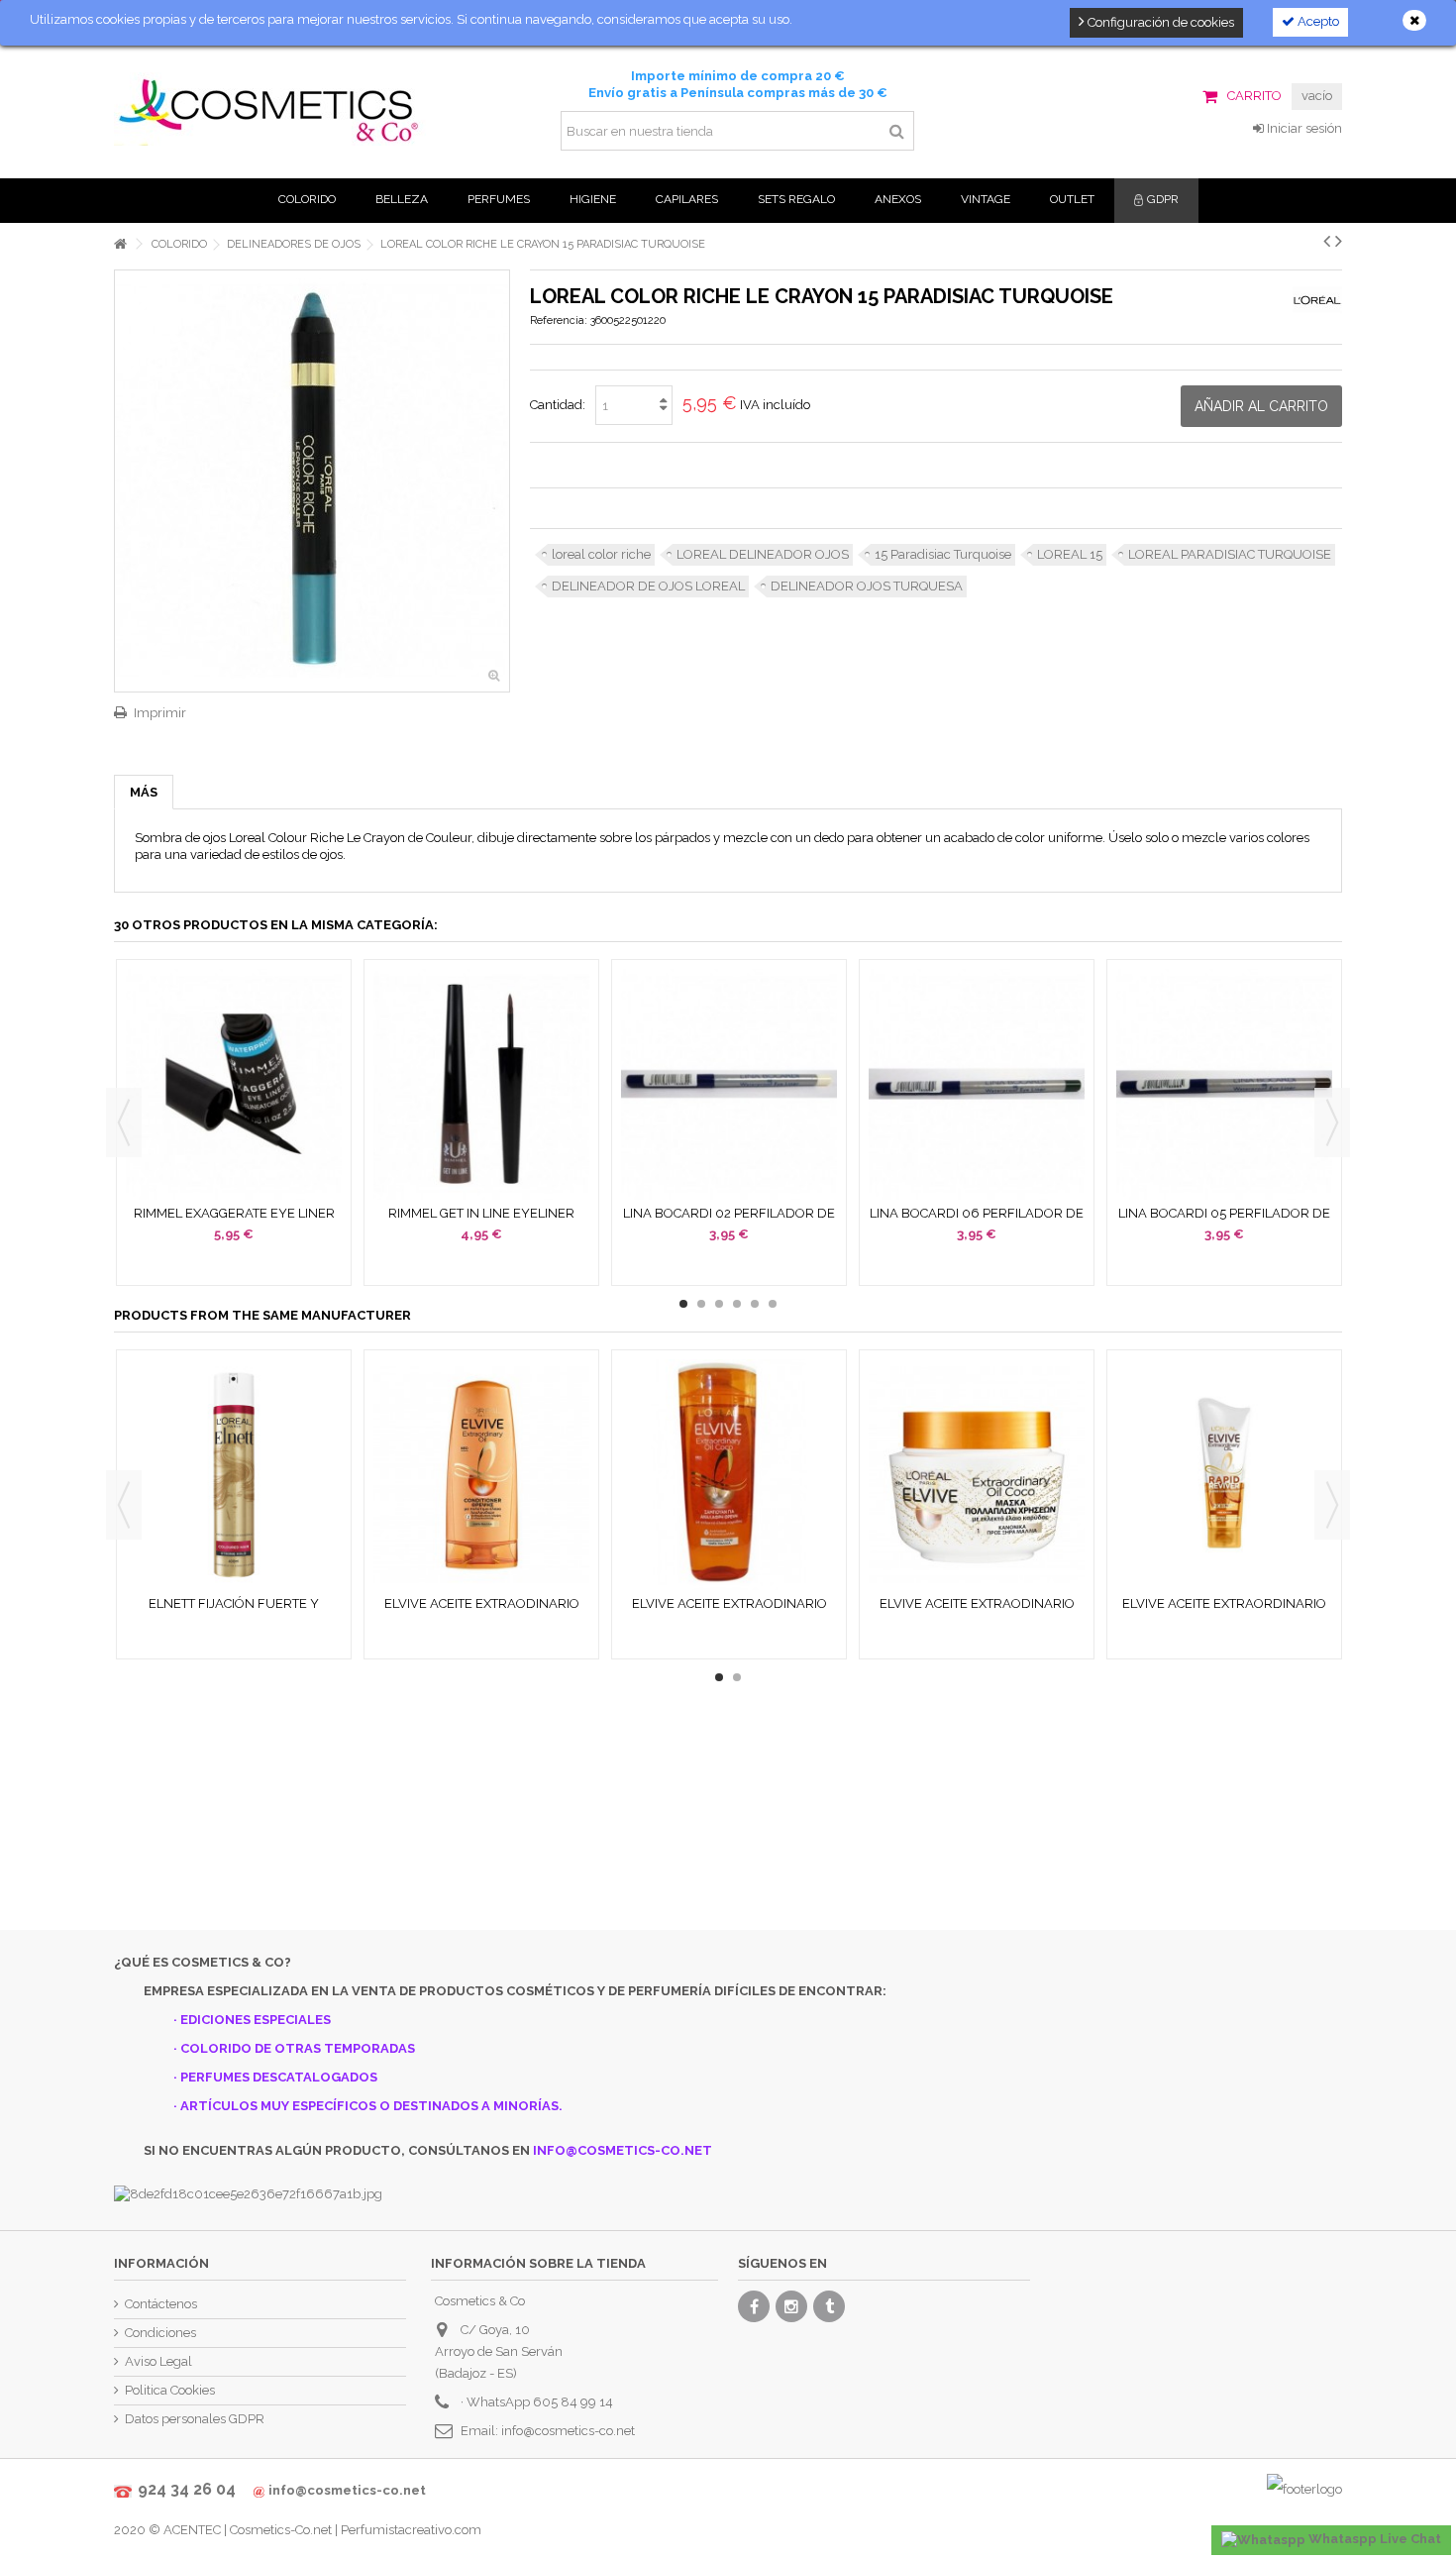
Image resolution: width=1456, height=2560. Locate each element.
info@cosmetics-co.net (568, 2431)
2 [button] (701, 1304)
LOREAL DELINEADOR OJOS (763, 554)
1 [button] (683, 1304)
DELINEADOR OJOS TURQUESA (867, 586)
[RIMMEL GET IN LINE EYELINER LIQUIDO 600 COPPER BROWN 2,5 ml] (481, 1084)
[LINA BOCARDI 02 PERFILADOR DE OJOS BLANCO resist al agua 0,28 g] (729, 1084)
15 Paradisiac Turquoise (943, 554)
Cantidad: (558, 405)
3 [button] (719, 1304)
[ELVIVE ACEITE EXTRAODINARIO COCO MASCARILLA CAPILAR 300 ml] (977, 1475)
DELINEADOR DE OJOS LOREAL (648, 586)
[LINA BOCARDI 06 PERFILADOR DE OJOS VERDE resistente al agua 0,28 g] (977, 1084)
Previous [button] (124, 1122)
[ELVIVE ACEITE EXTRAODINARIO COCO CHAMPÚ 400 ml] (729, 1475)
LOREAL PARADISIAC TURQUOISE (1230, 554)
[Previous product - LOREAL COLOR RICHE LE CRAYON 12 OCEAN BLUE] (1327, 241)
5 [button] (755, 1304)
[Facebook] (754, 2306)
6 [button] (773, 1304)
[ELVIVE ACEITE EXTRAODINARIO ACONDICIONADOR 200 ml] (481, 1475)
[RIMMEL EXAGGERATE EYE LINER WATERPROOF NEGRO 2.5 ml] (234, 1084)
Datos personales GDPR (195, 2419)
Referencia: (559, 320)
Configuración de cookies (1159, 22)
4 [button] (737, 1304)
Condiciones (160, 2333)
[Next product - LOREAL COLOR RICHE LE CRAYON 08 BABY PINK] (1339, 241)
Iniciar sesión (1303, 128)
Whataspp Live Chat (1373, 2539)
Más (144, 792)
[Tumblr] (829, 2306)
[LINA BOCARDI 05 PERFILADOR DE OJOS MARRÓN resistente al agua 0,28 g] (1224, 1084)
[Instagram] (791, 2306)
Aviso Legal (158, 2361)
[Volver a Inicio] (120, 244)
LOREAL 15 (1070, 554)
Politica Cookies (170, 2390)
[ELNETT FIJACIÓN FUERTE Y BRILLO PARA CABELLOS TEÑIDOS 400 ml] (234, 1475)
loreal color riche (601, 554)
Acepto (1317, 21)
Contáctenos (161, 2304)
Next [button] (1332, 1122)
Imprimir (160, 713)
